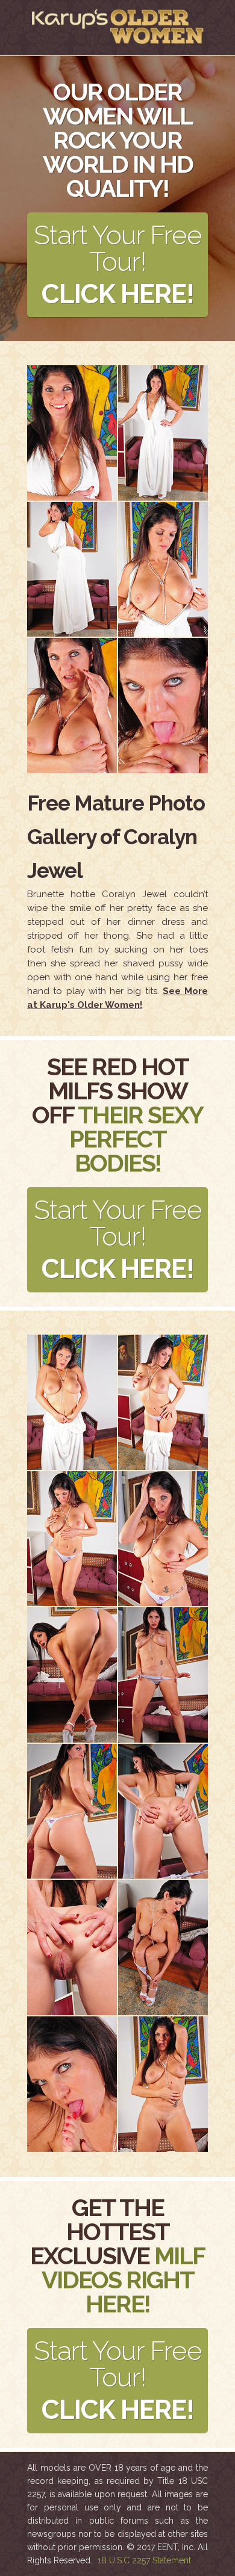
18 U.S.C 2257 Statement (144, 2560)
